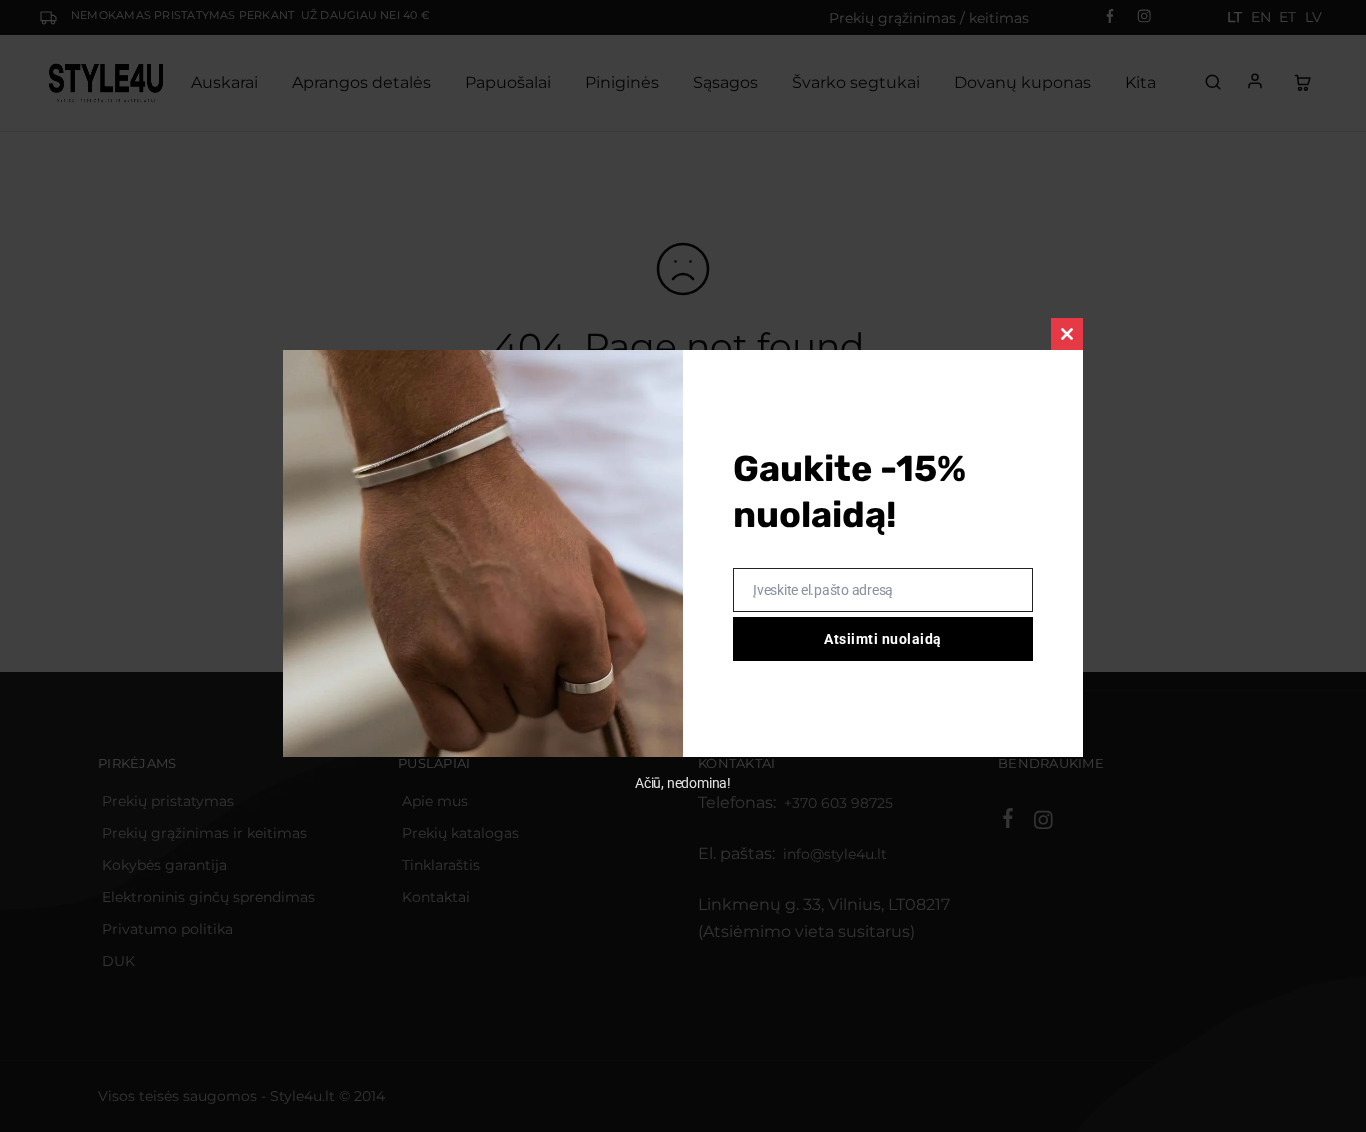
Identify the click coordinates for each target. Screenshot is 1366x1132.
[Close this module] (1067, 334)
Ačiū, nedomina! (683, 783)
